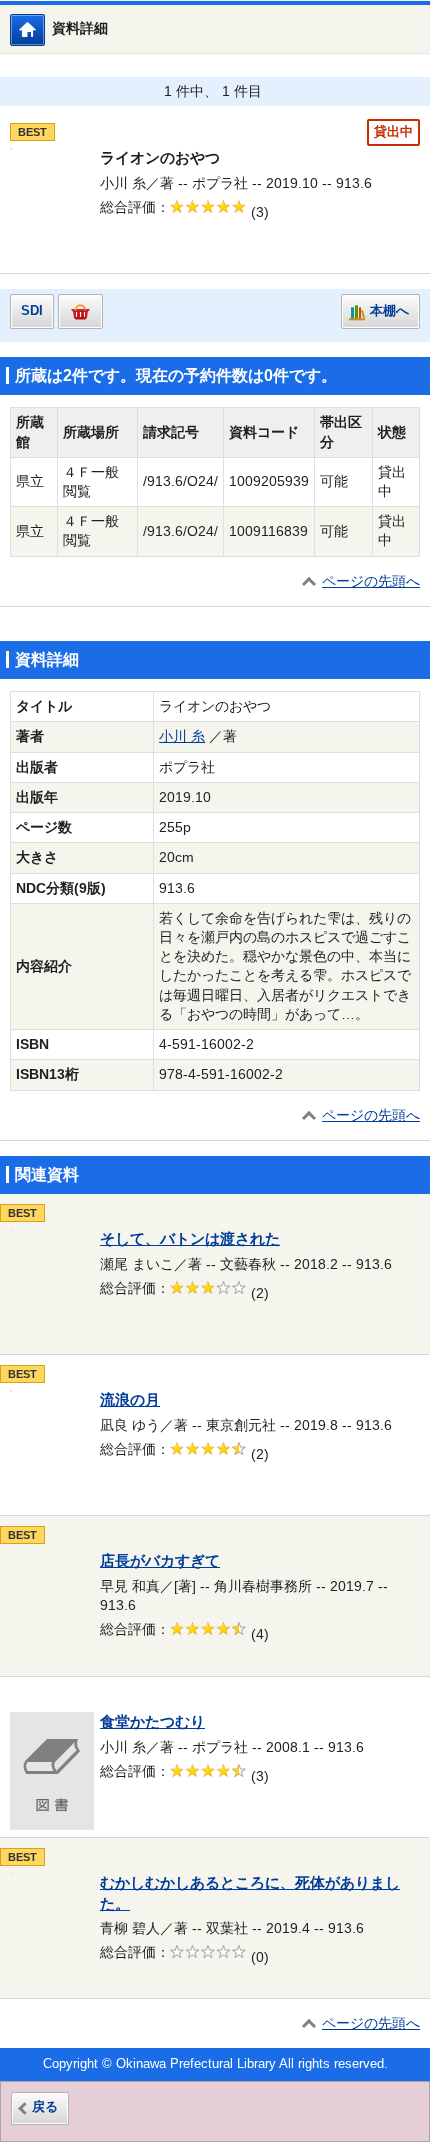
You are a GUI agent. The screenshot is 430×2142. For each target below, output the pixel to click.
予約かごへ (80, 311)
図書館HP (44, 29)
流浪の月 (130, 1400)
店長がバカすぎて (160, 1561)
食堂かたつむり (152, 1722)
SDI (32, 311)
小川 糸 (182, 736)
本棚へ (389, 311)
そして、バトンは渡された (190, 1239)
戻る (45, 2107)
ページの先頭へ (371, 581)
